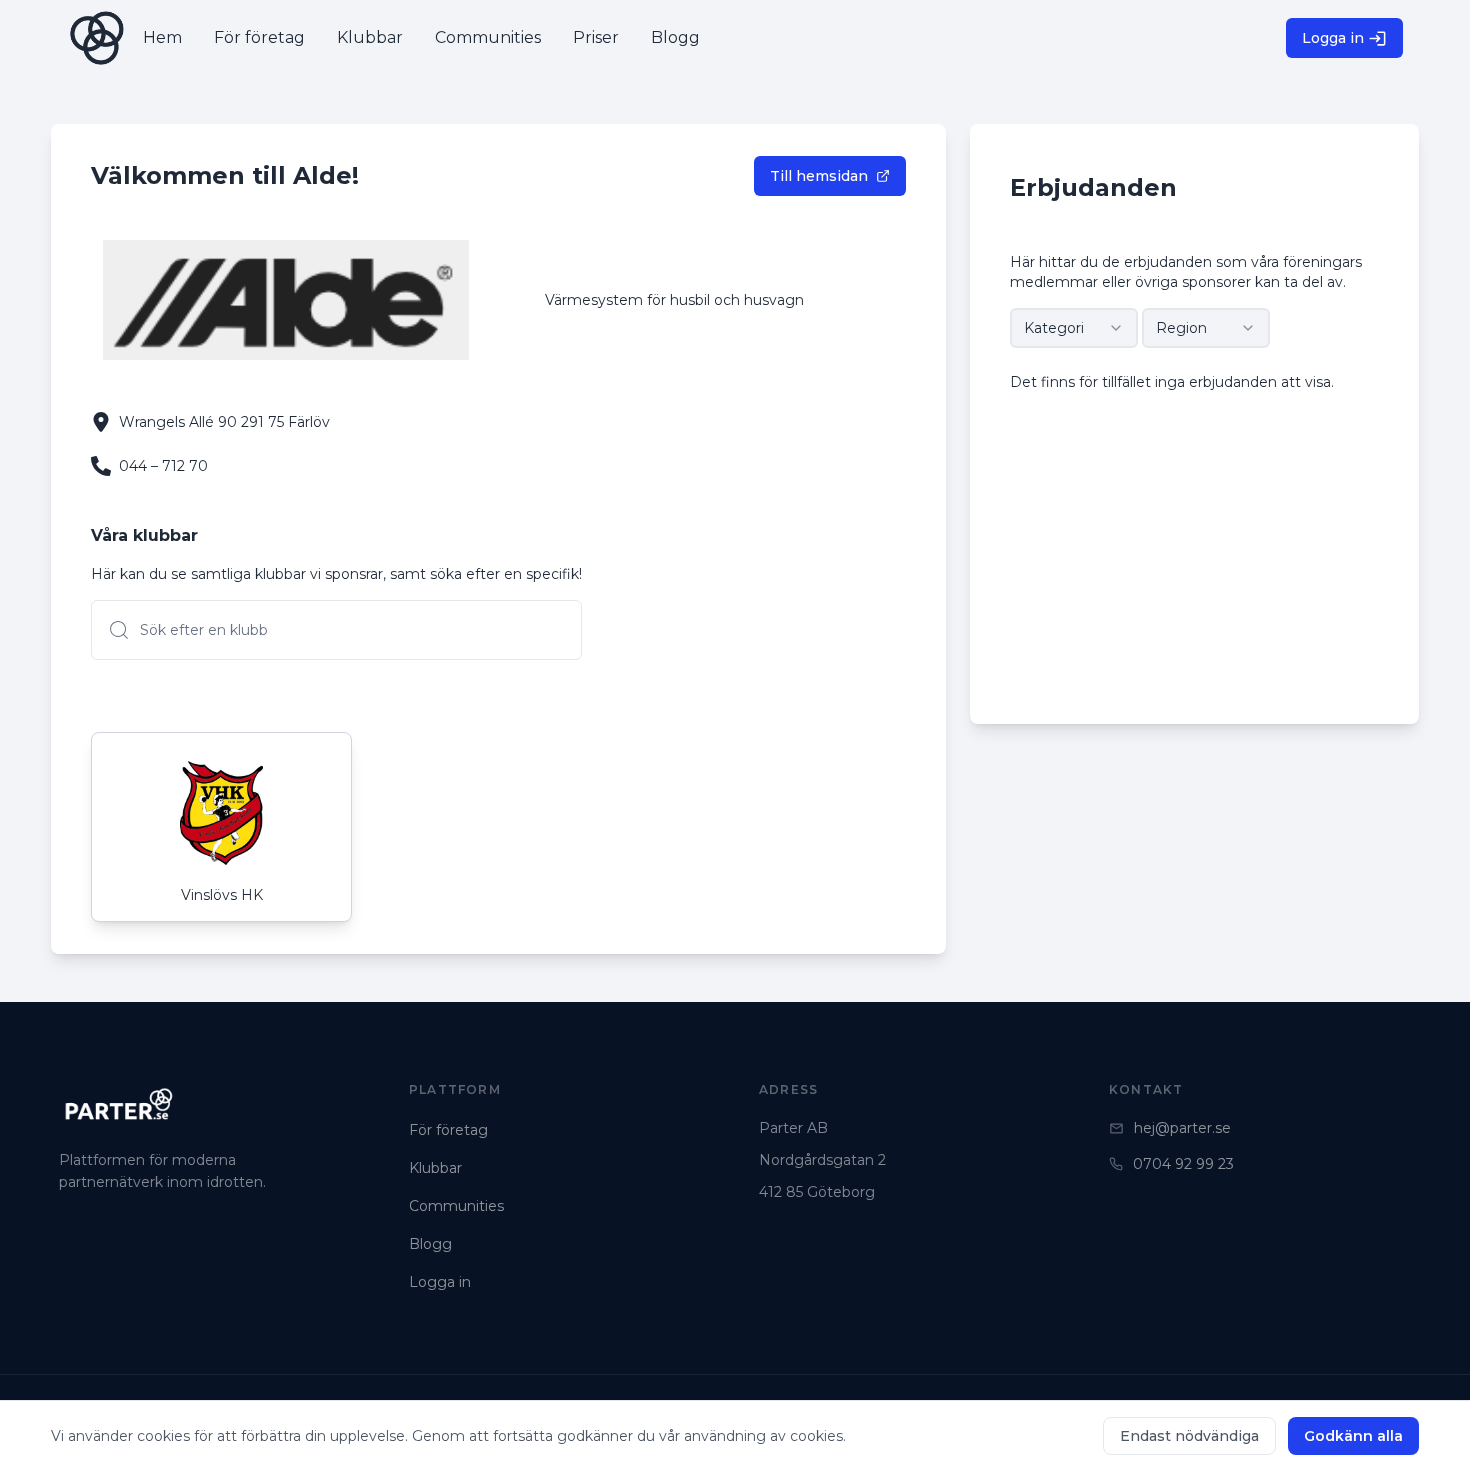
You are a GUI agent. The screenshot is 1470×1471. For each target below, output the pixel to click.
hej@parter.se (1182, 1128)
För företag (448, 1130)
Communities (456, 1206)
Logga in (1333, 38)
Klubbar (435, 1168)
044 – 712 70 (163, 466)
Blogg (430, 1244)
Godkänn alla (1353, 1436)
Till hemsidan (819, 176)
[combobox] (1074, 328)
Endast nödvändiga (1189, 1436)
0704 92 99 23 (1183, 1164)
